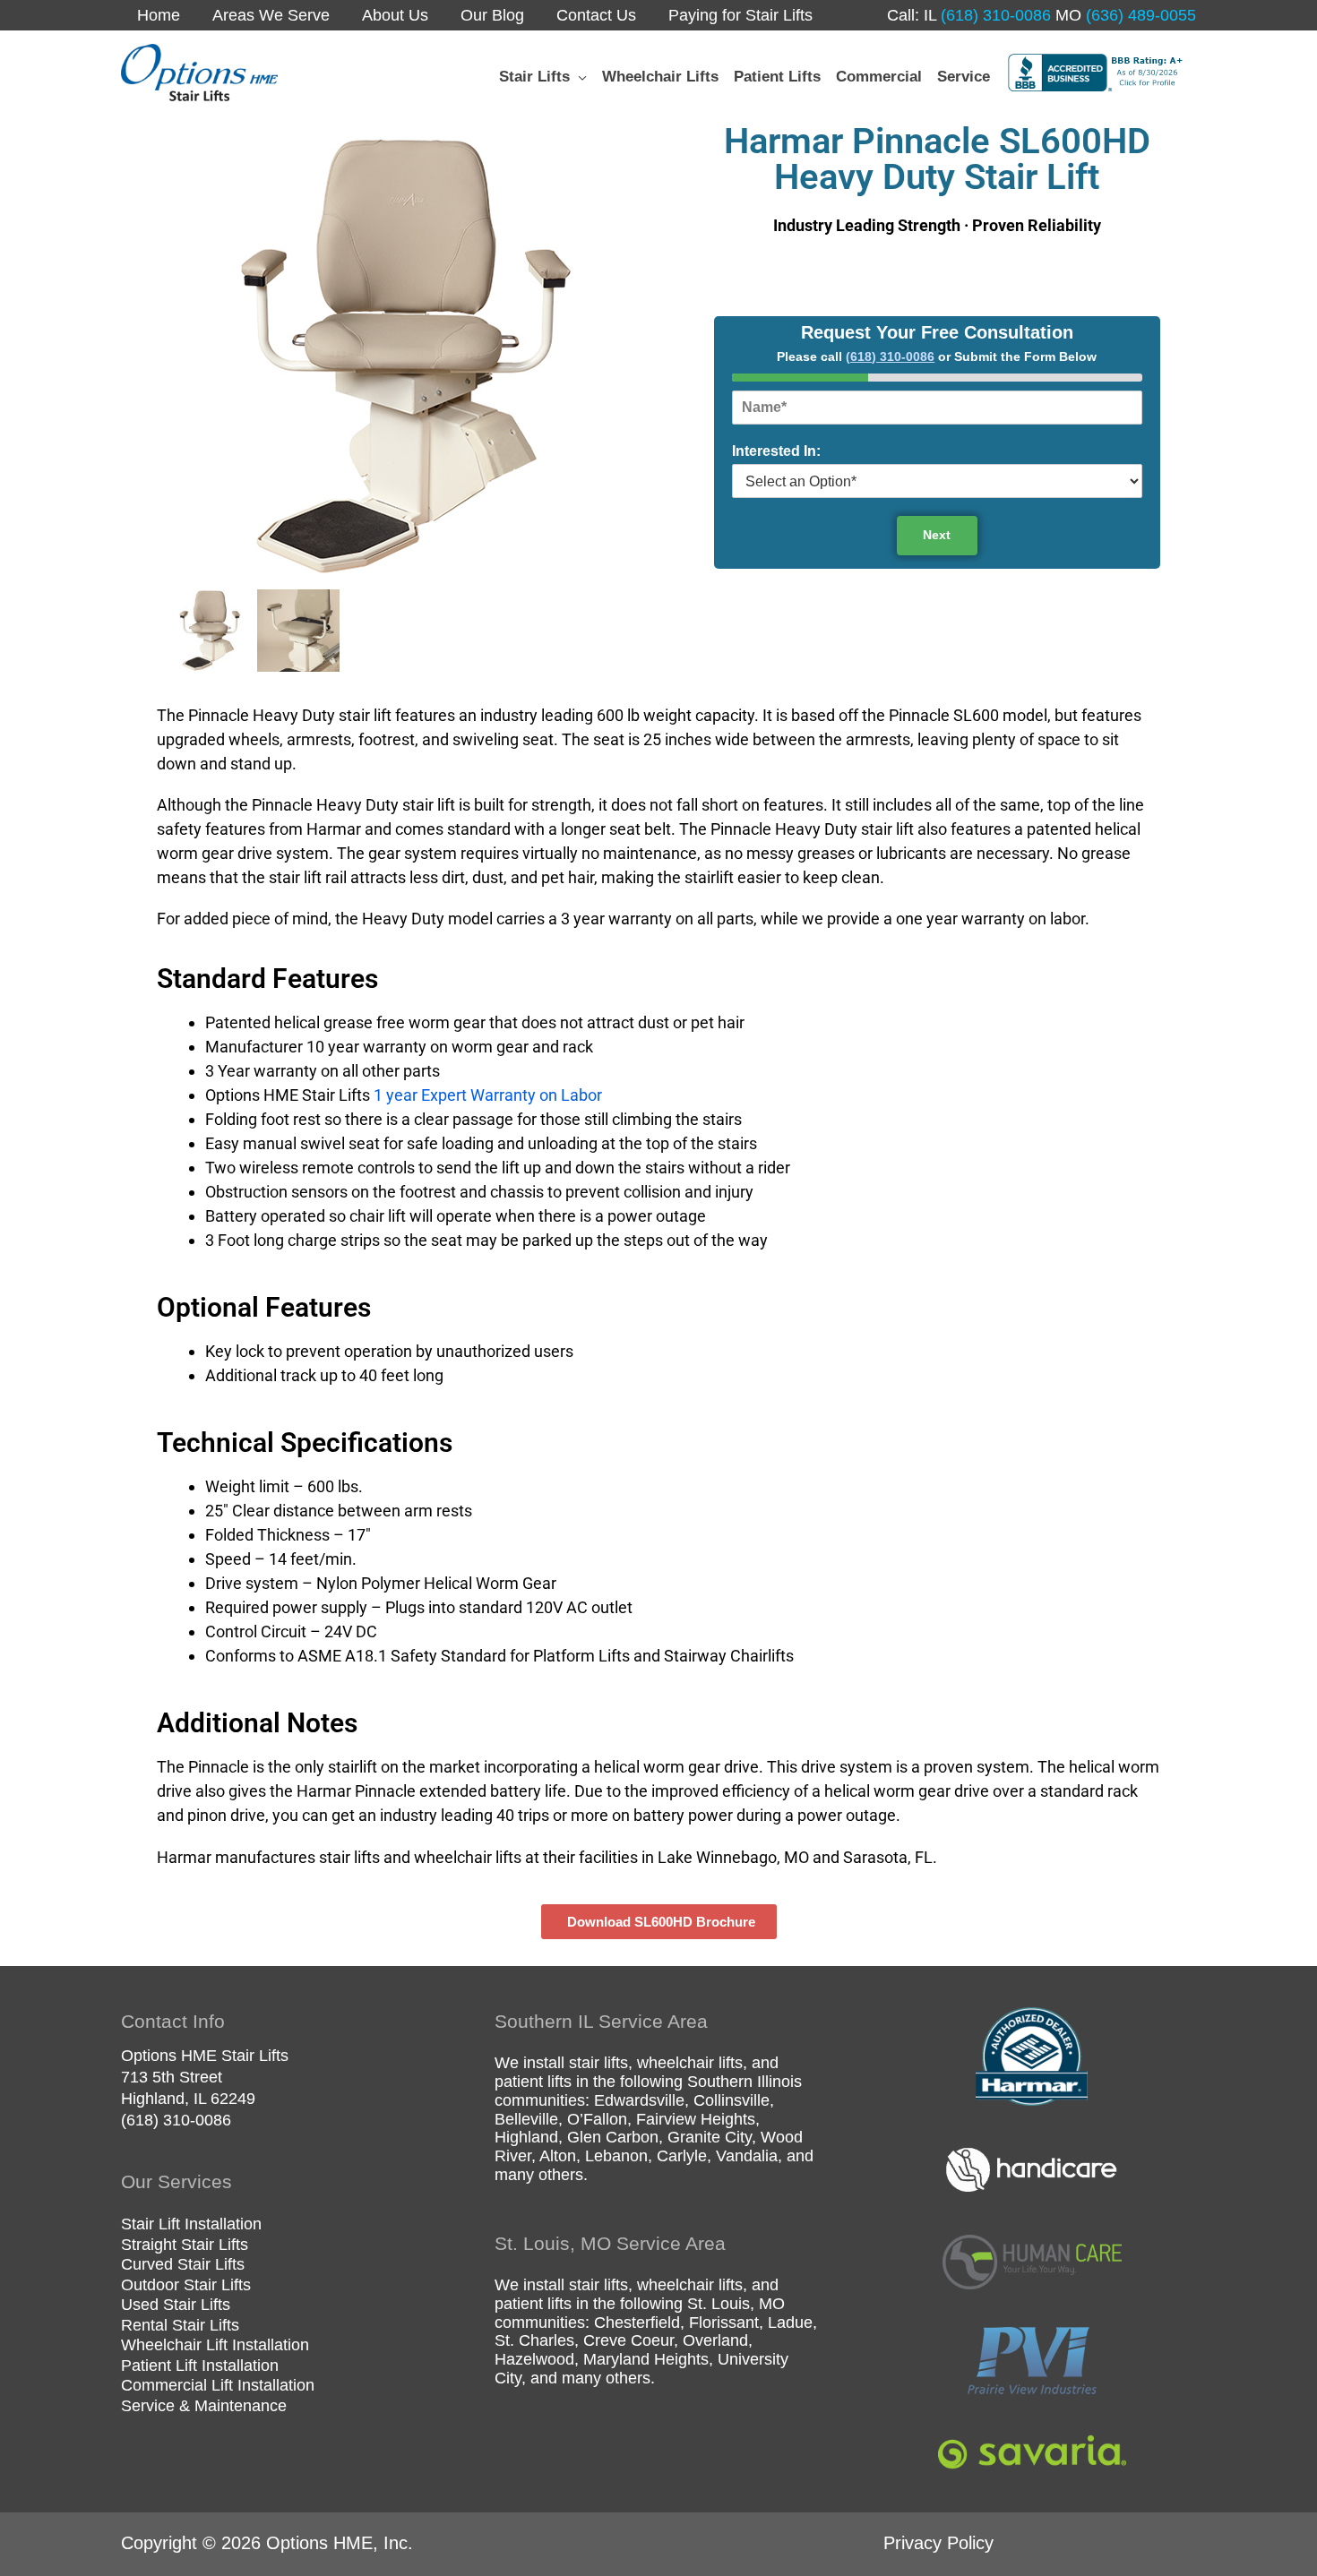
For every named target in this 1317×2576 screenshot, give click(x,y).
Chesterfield (637, 2323)
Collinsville (732, 2100)
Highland (526, 2137)
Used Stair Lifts (176, 2305)
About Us (395, 15)
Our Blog (492, 15)
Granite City (710, 2137)
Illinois (779, 2082)
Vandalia (747, 2156)
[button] (578, 77)
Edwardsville (639, 2100)
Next (937, 535)
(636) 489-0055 (1139, 15)
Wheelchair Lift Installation (215, 2345)
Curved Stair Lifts (183, 2264)
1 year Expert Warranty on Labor (488, 1095)
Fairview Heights (696, 2119)
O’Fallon (597, 2119)
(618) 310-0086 (994, 15)
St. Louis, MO (736, 2304)
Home (159, 15)
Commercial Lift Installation (218, 2385)
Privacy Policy (938, 2543)
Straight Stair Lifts (185, 2245)
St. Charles (534, 2340)
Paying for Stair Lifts (740, 15)
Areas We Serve (271, 15)
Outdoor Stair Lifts (186, 2285)
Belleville (526, 2119)
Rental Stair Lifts (180, 2325)
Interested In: (776, 451)
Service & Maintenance (204, 2406)
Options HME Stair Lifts (205, 2056)
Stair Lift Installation (191, 2224)
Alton (558, 2156)
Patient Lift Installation (200, 2366)
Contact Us (596, 15)
